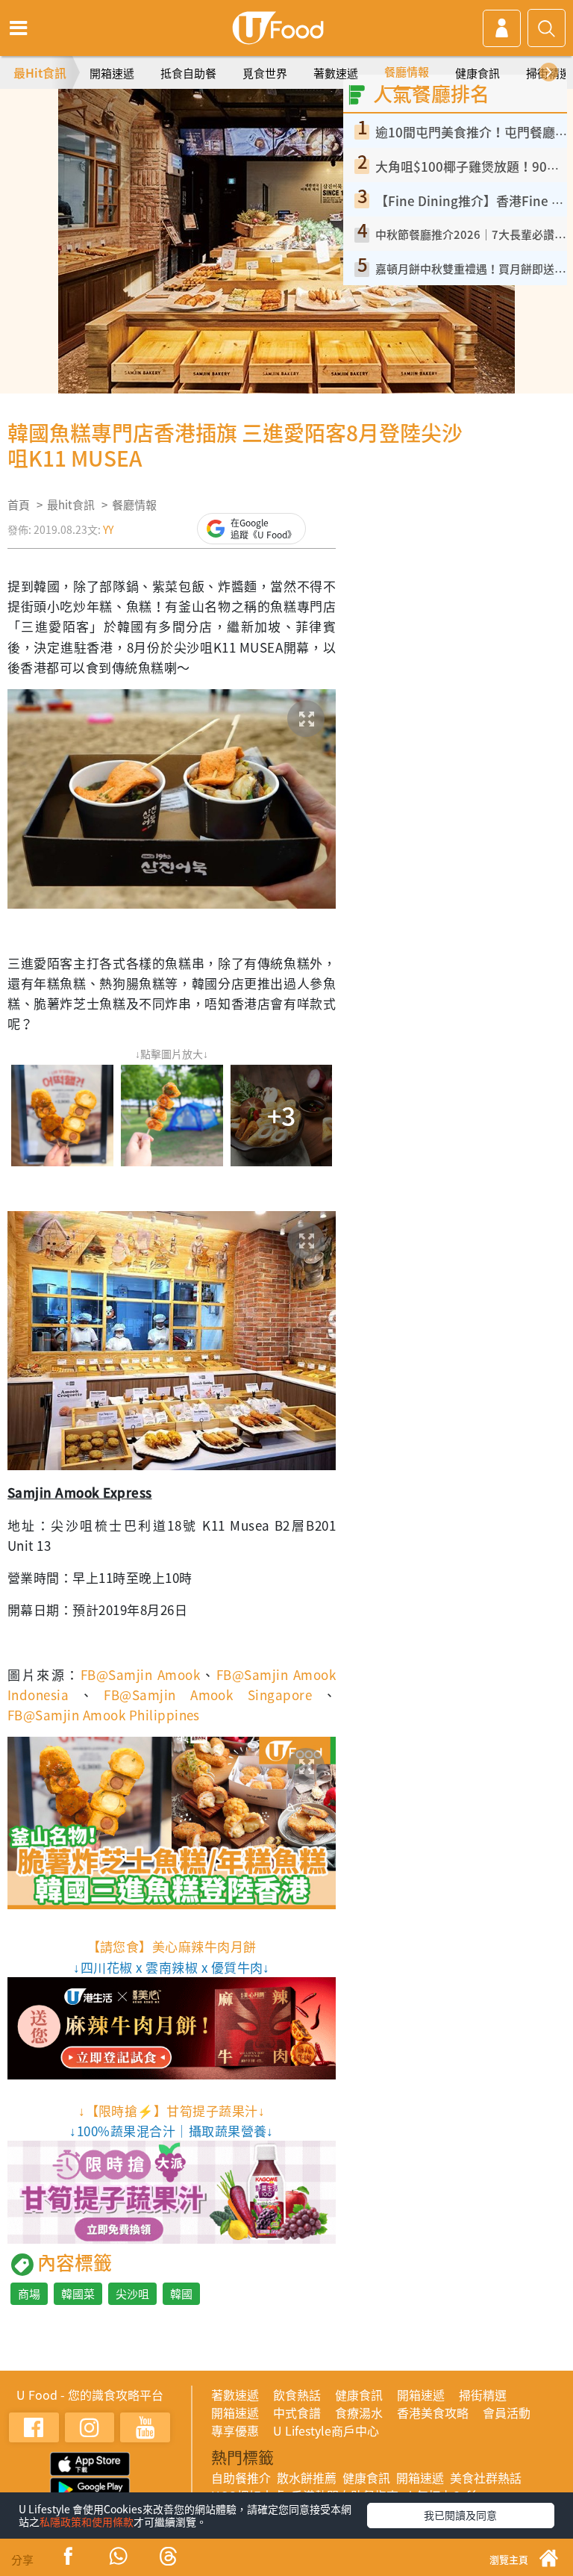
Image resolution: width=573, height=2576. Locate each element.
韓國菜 (78, 2294)
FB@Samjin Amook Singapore (208, 1695)
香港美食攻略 (433, 2412)
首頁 (19, 505)
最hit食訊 (71, 505)
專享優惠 (235, 2430)
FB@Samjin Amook (140, 1674)
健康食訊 (477, 73)
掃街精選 (483, 2395)
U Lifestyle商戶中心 (326, 2430)
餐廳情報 (407, 72)
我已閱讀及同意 (460, 2515)
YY (108, 529)
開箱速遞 (112, 73)
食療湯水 (359, 2412)
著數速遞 (336, 73)
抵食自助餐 (188, 73)
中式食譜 (297, 2412)
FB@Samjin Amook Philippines (104, 1715)
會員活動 (507, 2412)
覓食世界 (265, 73)
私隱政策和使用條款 (87, 2521)
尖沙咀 (132, 2294)
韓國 (181, 2294)
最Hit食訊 (40, 72)
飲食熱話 (297, 2395)
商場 (29, 2294)
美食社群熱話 (486, 2477)
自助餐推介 (241, 2477)
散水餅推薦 (307, 2477)
